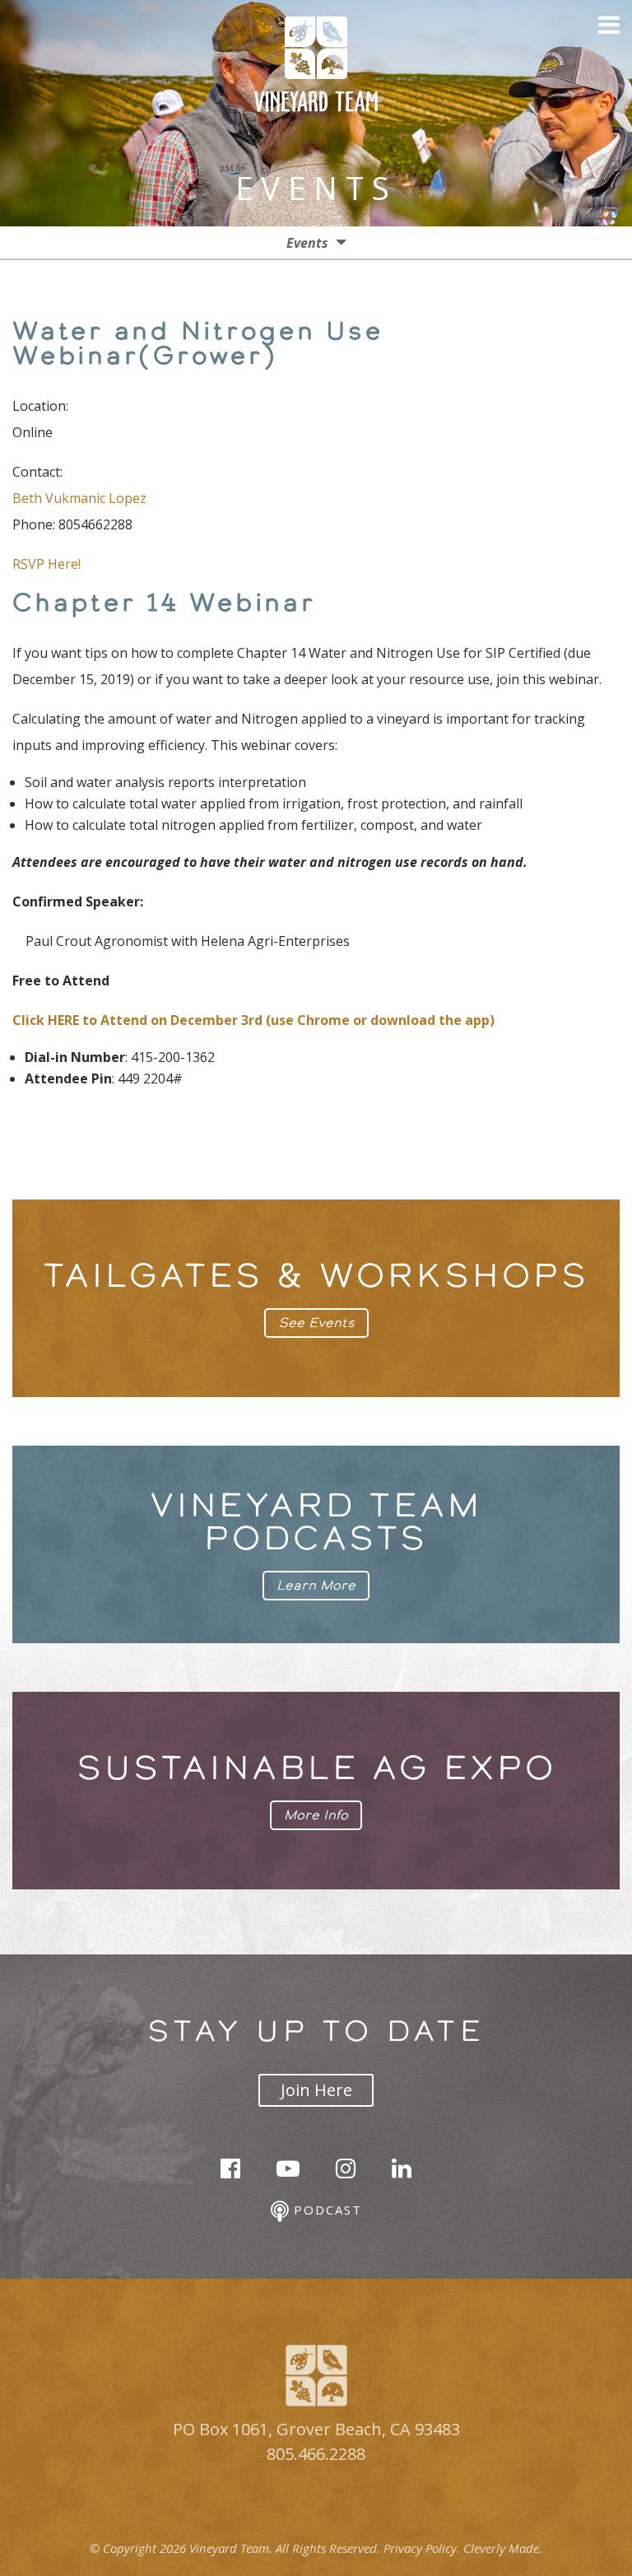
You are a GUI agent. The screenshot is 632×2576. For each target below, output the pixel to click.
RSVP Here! (46, 564)
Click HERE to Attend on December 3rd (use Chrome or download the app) (253, 1020)
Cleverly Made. (503, 2548)
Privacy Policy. (422, 2548)
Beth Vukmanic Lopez (79, 498)
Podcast (325, 2210)
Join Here (316, 2090)
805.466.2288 (316, 2454)
